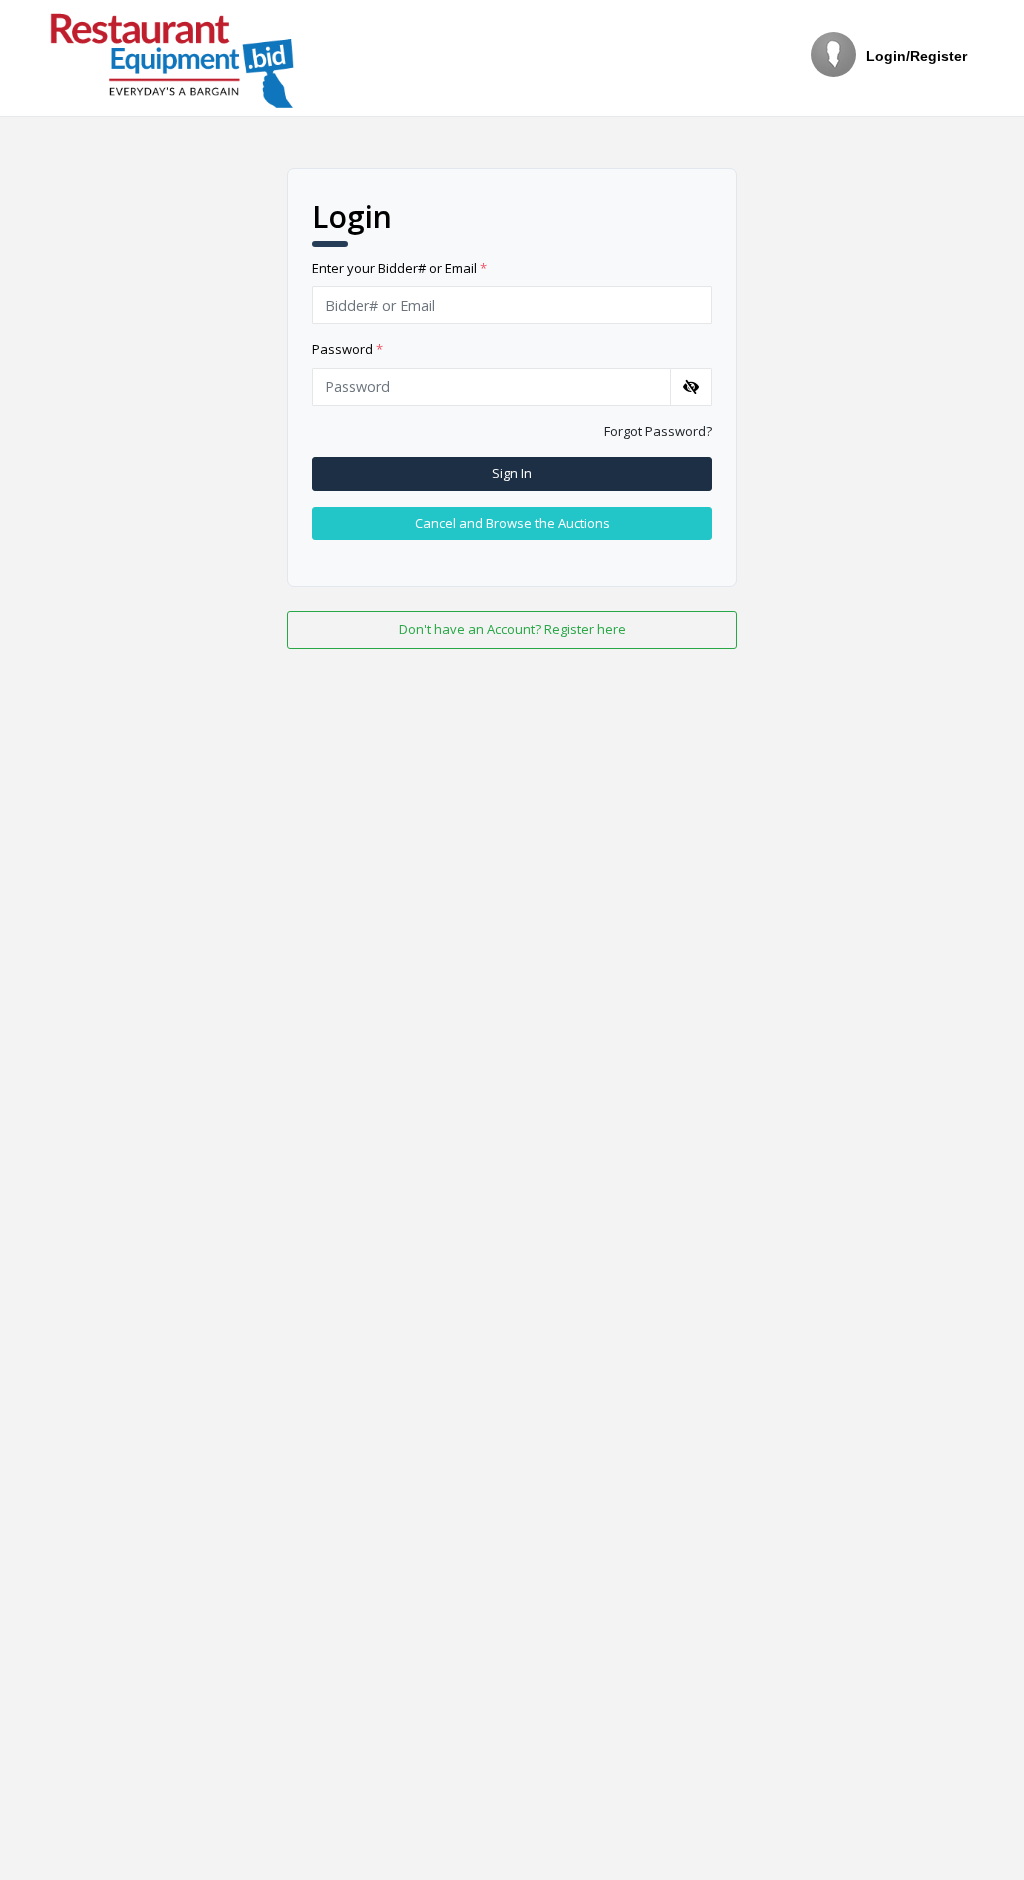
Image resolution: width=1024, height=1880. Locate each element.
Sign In (512, 473)
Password (347, 349)
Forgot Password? (658, 431)
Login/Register (916, 56)
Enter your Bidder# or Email (399, 268)
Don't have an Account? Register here (512, 629)
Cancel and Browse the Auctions (512, 523)
